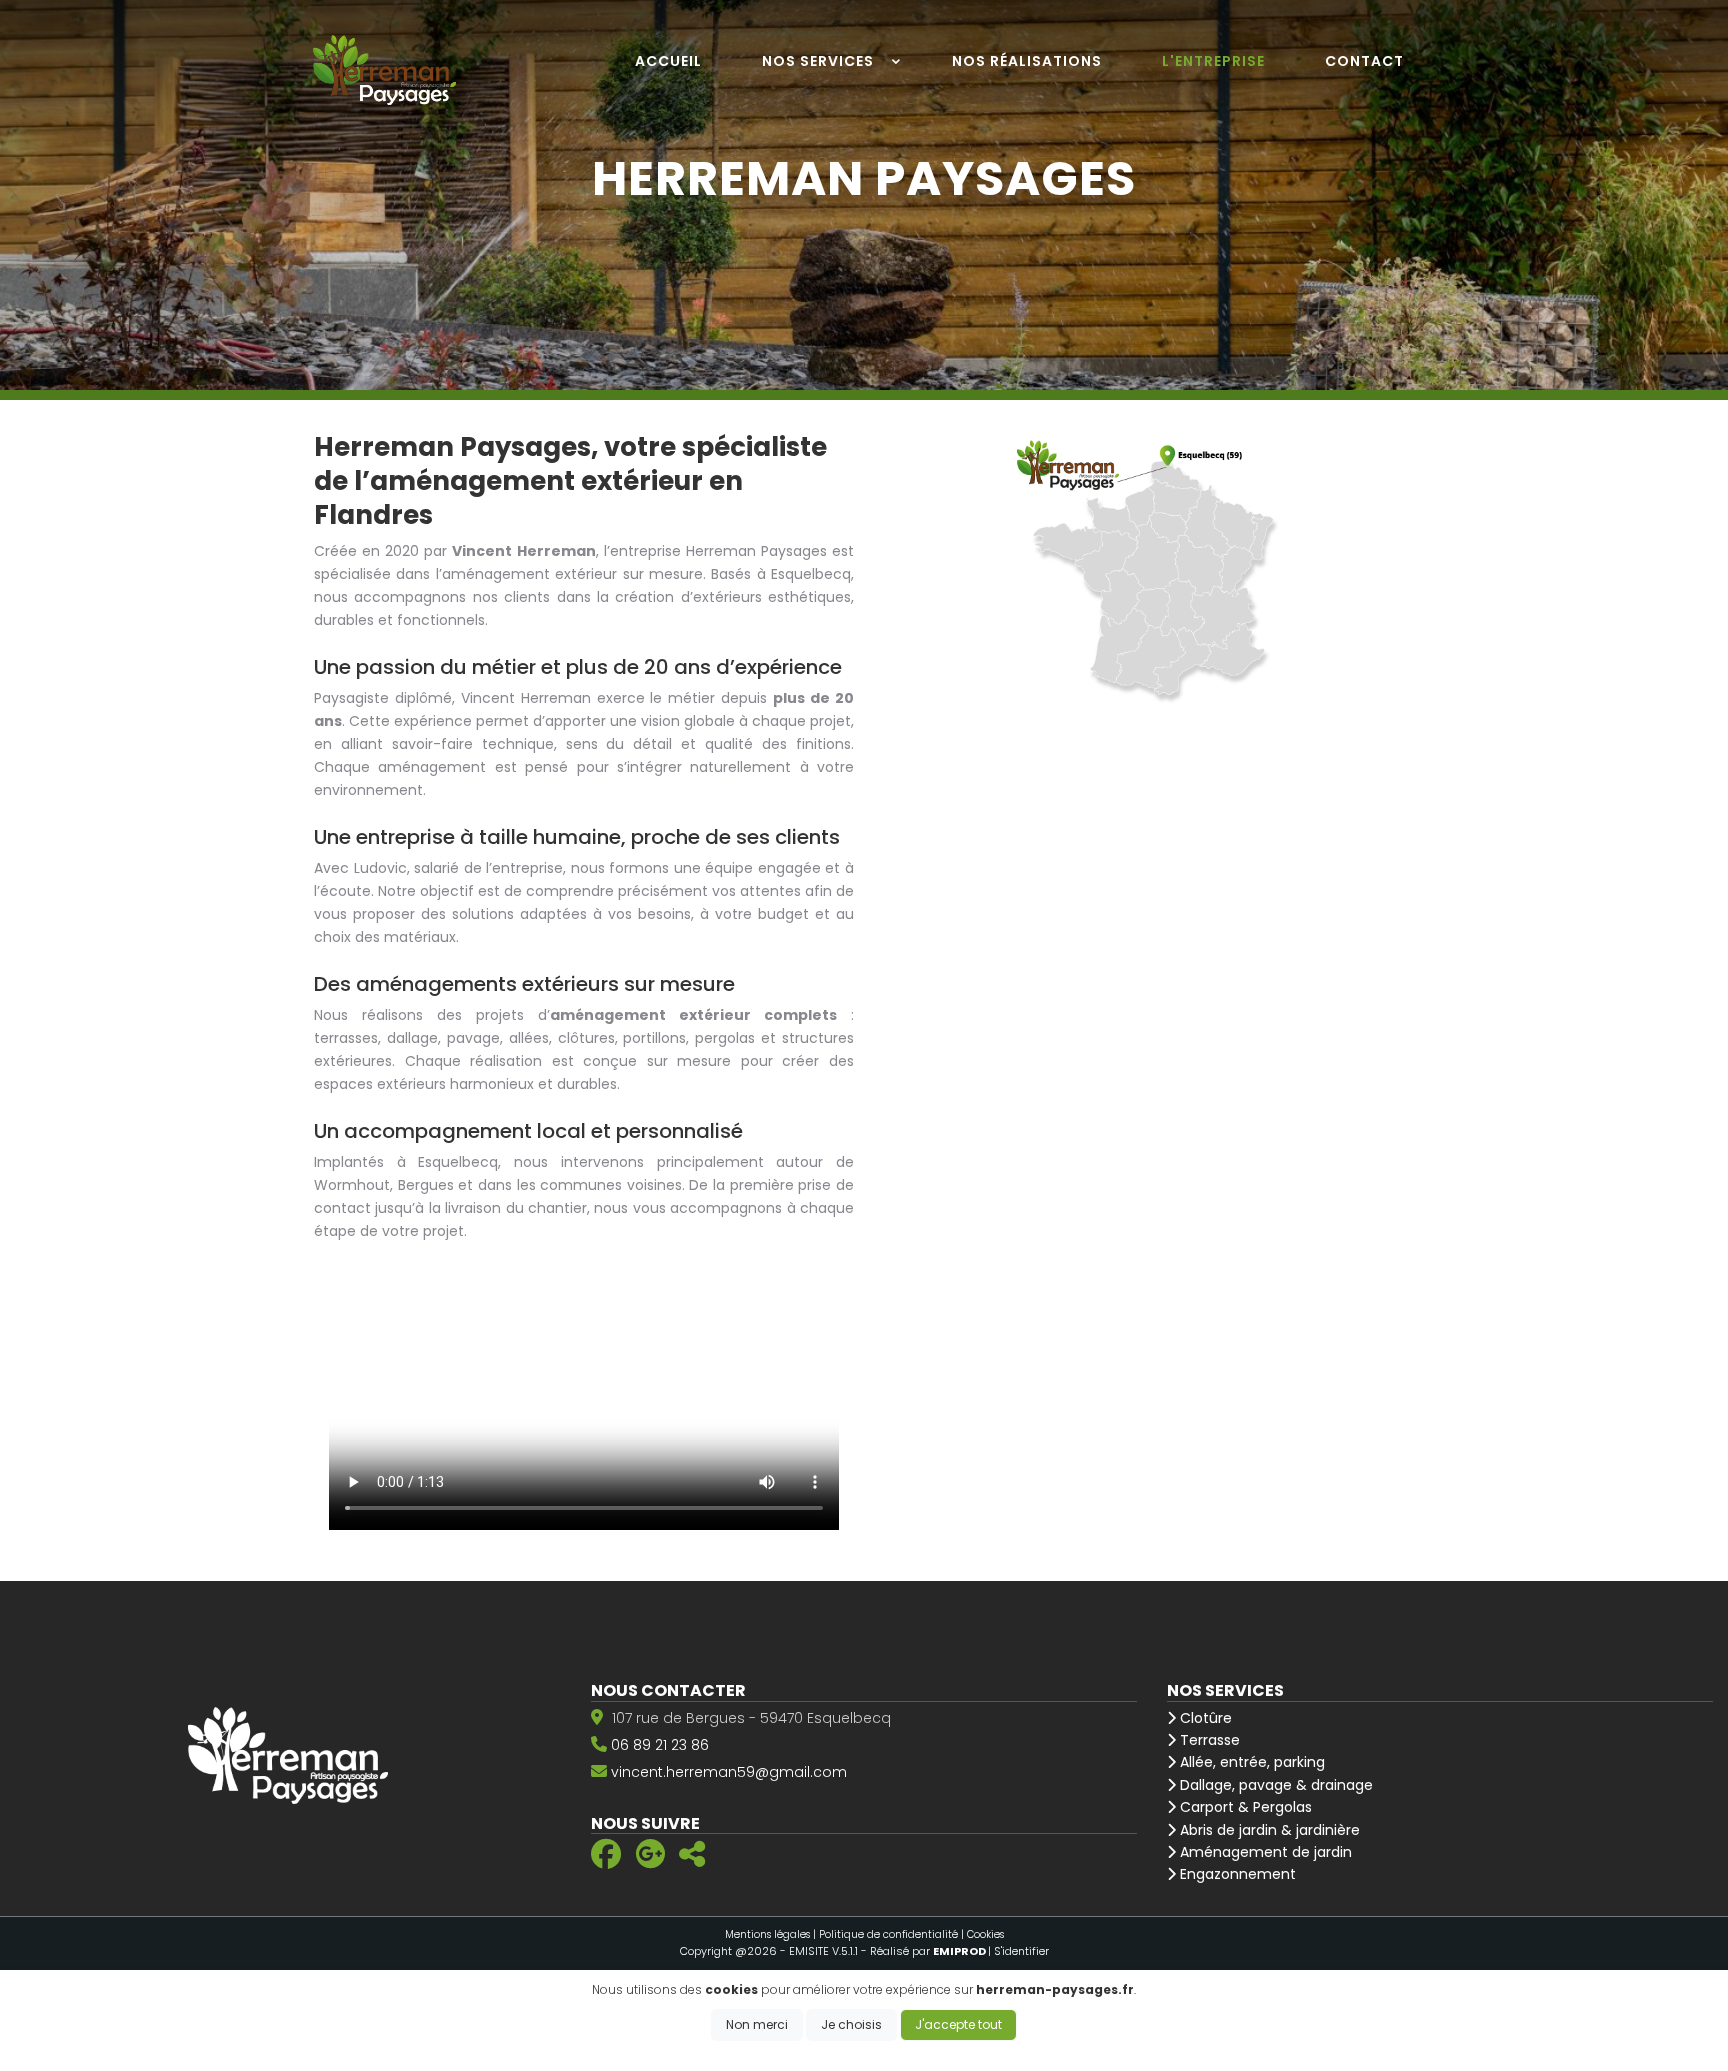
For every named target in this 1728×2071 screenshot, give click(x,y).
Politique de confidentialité (888, 1934)
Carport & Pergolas (1244, 1807)
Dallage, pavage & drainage (1274, 1785)
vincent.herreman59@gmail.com (729, 1772)
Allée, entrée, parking (1250, 1762)
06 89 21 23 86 (660, 1745)
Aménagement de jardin (1264, 1852)
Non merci (757, 2024)
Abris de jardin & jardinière (1268, 1830)
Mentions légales (767, 1934)
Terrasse (1208, 1740)
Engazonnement (1236, 1874)
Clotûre (1204, 1718)
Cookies (985, 1934)
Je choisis (851, 2024)
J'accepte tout (958, 2024)
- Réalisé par (924, 1951)
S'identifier (1021, 1951)
